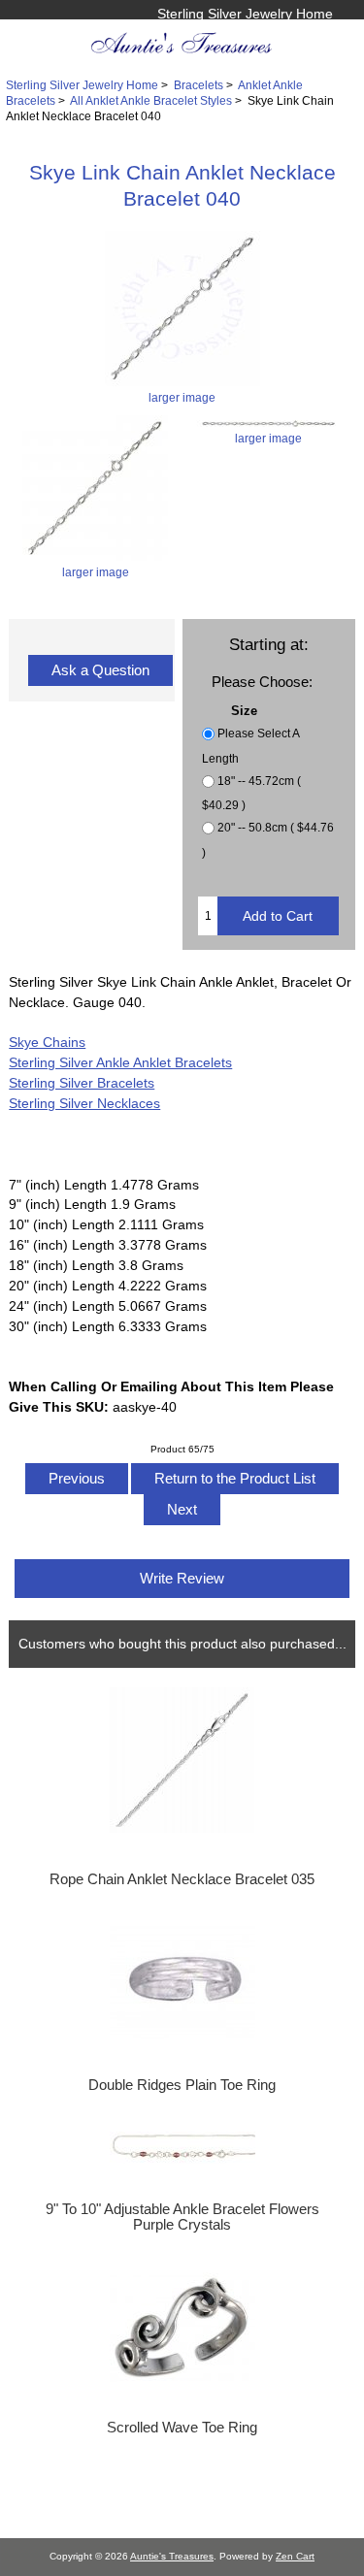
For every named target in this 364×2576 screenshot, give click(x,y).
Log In (314, 34)
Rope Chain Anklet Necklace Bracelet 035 (182, 1879)
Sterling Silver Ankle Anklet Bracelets (120, 1062)
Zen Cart (295, 2556)
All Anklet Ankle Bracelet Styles (151, 100)
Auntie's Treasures (172, 2556)
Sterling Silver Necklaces (84, 1103)
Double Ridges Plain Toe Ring (182, 2085)
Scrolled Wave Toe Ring (182, 2428)
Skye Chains (47, 1042)
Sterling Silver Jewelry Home (245, 14)
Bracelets (199, 85)
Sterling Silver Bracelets (82, 1083)
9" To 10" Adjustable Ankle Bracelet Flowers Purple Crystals (182, 2217)
